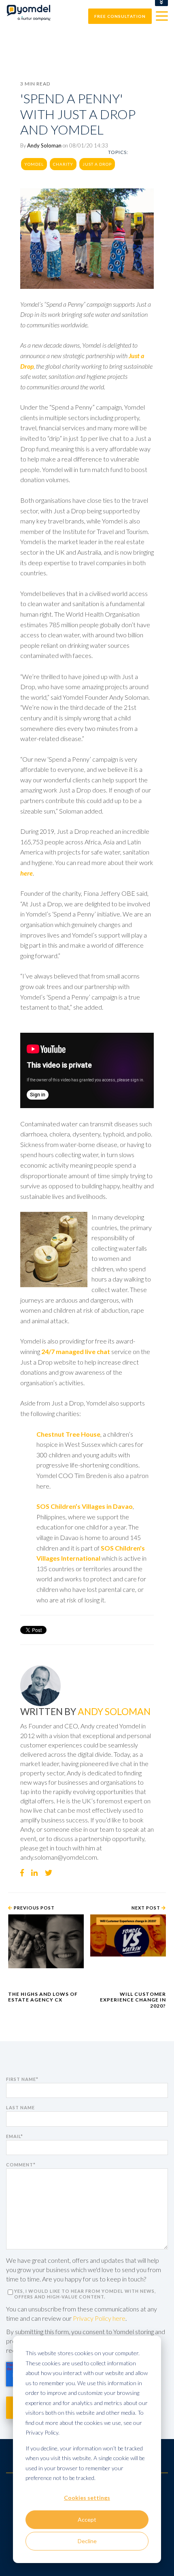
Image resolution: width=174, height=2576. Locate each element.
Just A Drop (97, 164)
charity (63, 164)
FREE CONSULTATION (120, 16)
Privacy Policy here (99, 2318)
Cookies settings (87, 2498)
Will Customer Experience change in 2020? (133, 2000)
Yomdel (34, 164)
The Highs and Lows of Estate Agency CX (43, 1997)
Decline (87, 2541)
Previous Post (34, 1908)
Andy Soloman (44, 145)
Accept (87, 2519)
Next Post (146, 1908)
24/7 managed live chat (76, 1351)
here (27, 873)
